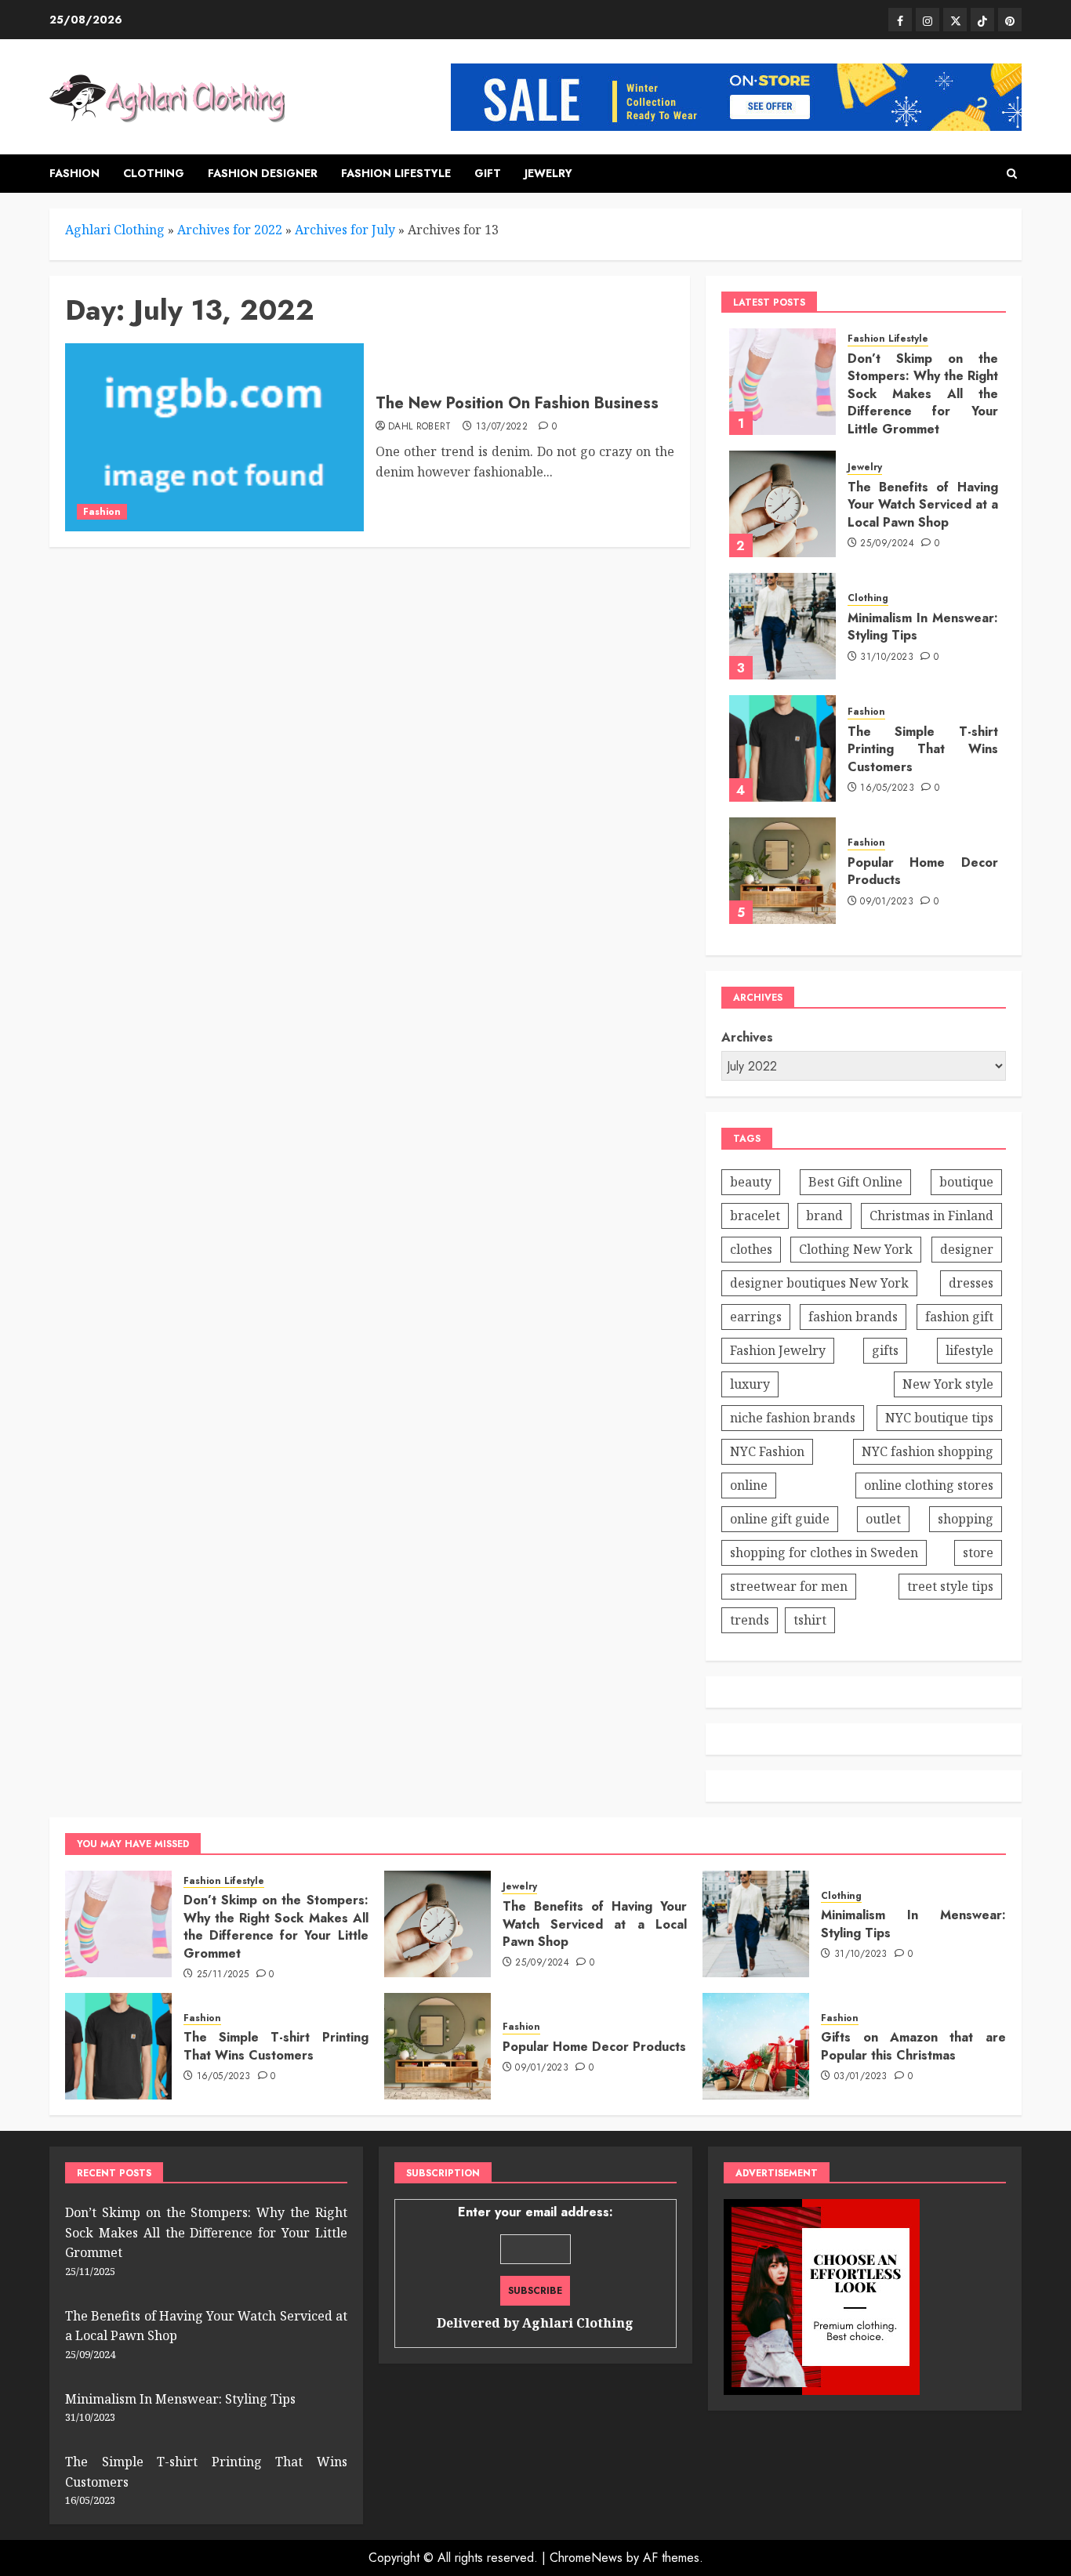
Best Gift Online (855, 1182)
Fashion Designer (263, 173)
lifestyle (969, 1350)
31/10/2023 (887, 658)
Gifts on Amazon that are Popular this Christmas (913, 2046)
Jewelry (548, 173)
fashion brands (853, 1317)
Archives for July (345, 230)
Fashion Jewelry (778, 1350)
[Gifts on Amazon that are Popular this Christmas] (756, 2046)
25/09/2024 (887, 544)
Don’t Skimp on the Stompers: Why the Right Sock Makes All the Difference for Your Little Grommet (923, 394)
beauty (751, 1182)
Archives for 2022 (230, 230)
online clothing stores (929, 1485)
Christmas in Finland (931, 1216)
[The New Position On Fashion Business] (214, 437)
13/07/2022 (502, 427)
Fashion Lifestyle (396, 173)
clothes (751, 1249)
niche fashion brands (793, 1418)
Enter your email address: (535, 2267)
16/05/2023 (887, 788)
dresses (971, 1283)
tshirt (810, 1620)
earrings (756, 1317)
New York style (948, 1384)
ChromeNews (586, 2558)
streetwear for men (789, 1586)
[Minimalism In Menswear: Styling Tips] (782, 626)
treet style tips (950, 1586)
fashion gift (959, 1317)
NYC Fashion (767, 1451)
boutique (966, 1182)
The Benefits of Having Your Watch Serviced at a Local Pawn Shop (923, 505)
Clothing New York (856, 1249)
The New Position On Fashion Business (517, 403)
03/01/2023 (861, 2077)
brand (824, 1216)
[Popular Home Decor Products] (782, 871)
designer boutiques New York (819, 1283)
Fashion (74, 173)
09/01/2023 (887, 902)
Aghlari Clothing (115, 230)
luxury (750, 1384)
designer (967, 1249)
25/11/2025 (223, 1975)
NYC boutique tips (939, 1418)
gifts (885, 1350)
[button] (1012, 174)
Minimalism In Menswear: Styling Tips (923, 627)
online (749, 1485)
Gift (488, 173)
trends (750, 1620)
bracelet (755, 1216)
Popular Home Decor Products (923, 871)
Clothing (154, 173)
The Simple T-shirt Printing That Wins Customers (923, 749)
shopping (966, 1519)
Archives (747, 1037)
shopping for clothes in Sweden (824, 1552)
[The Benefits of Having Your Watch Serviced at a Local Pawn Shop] (782, 504)
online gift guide (780, 1519)
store (978, 1552)
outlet (883, 1519)
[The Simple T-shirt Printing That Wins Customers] (782, 748)
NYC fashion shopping (928, 1451)
